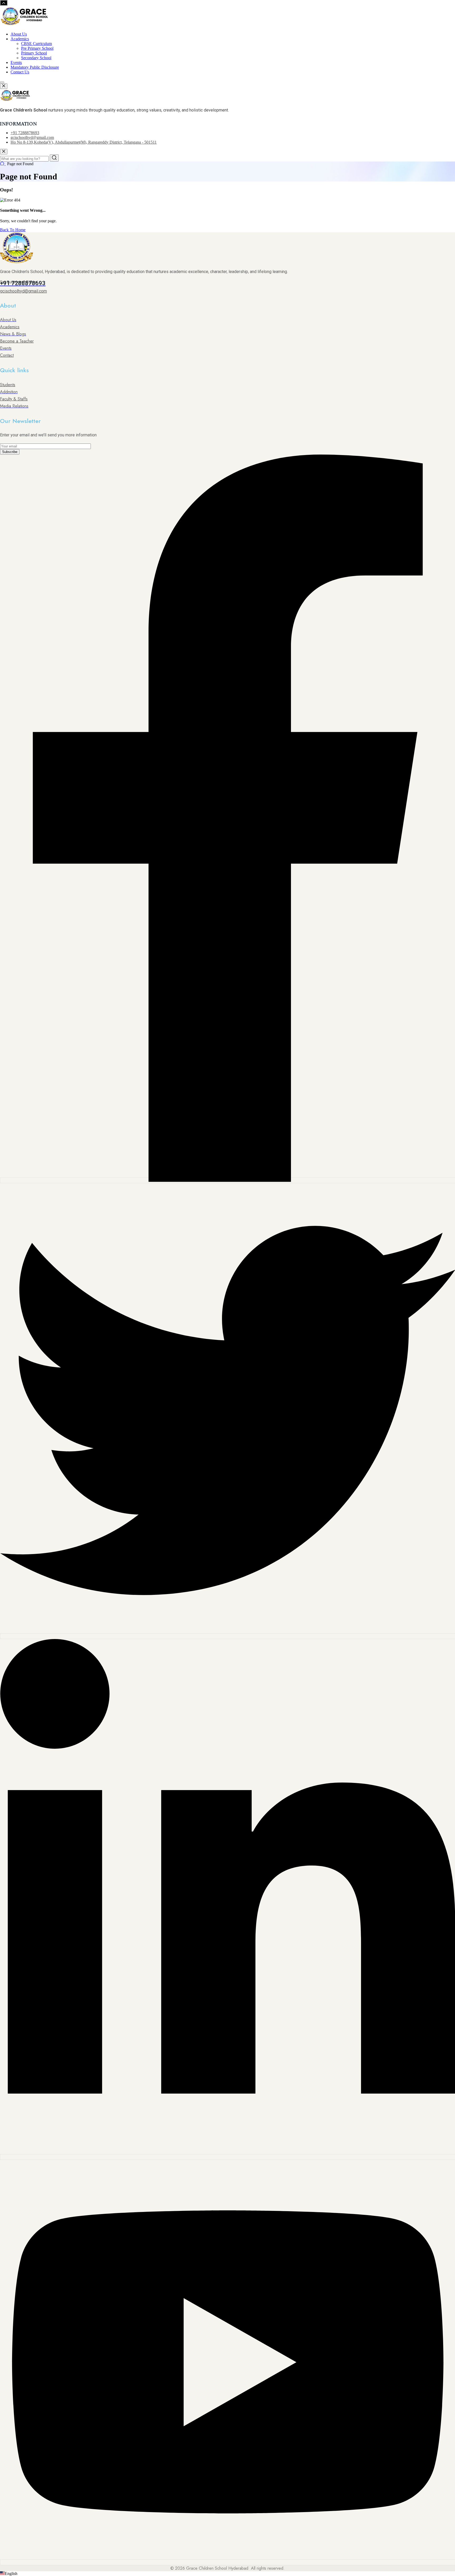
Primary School (34, 53)
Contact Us (20, 72)
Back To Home (13, 230)
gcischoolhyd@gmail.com (32, 137)
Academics (20, 39)
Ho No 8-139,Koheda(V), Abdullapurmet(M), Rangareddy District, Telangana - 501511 (84, 142)
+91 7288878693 (25, 133)
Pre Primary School (37, 48)
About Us (19, 34)
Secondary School (36, 58)
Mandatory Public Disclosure (35, 67)
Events (16, 62)
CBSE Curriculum (36, 44)
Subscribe (10, 452)
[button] (227, 2574)
